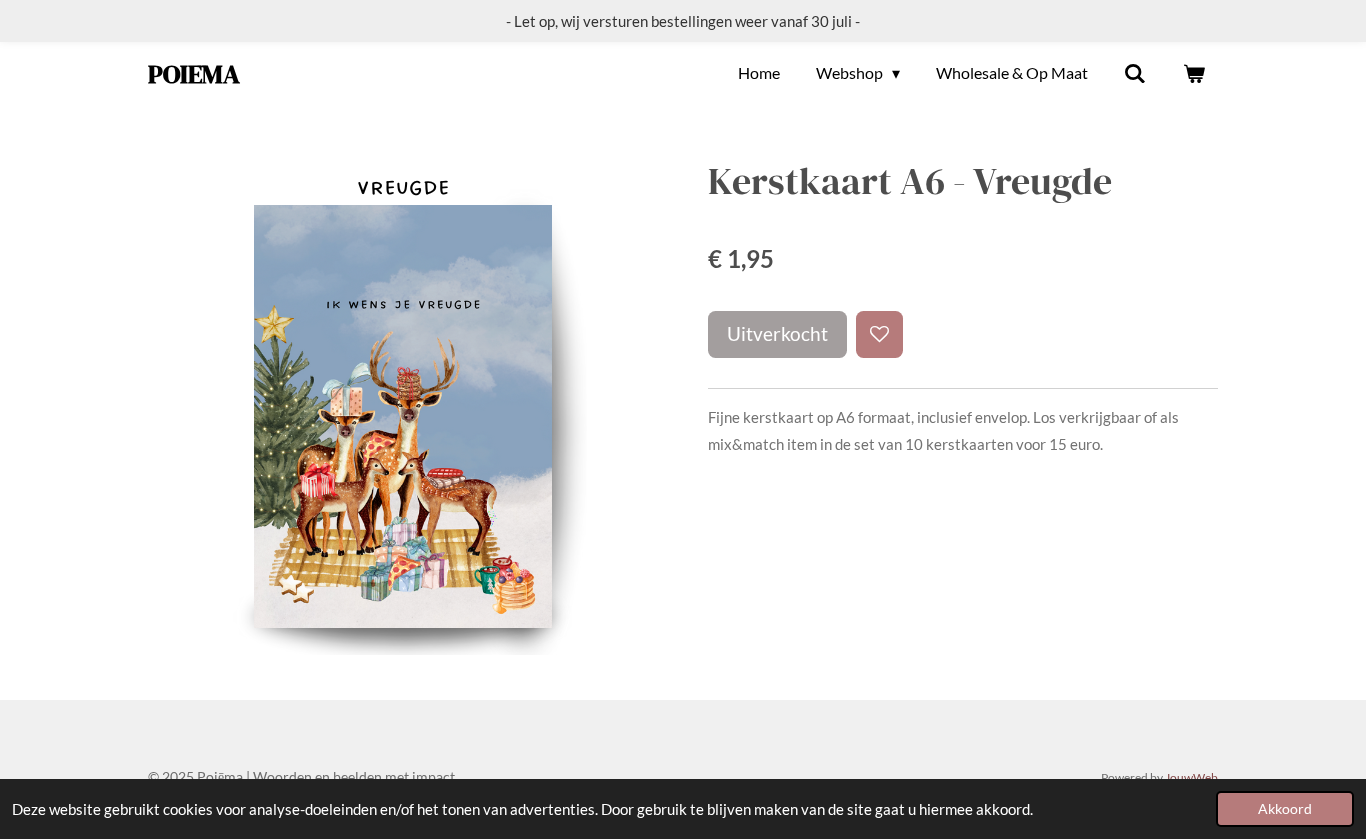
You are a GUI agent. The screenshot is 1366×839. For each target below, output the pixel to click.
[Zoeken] (1135, 73)
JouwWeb (1191, 777)
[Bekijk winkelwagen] (1194, 73)
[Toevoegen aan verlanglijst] (879, 334)
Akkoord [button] (1285, 809)
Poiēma (194, 74)
